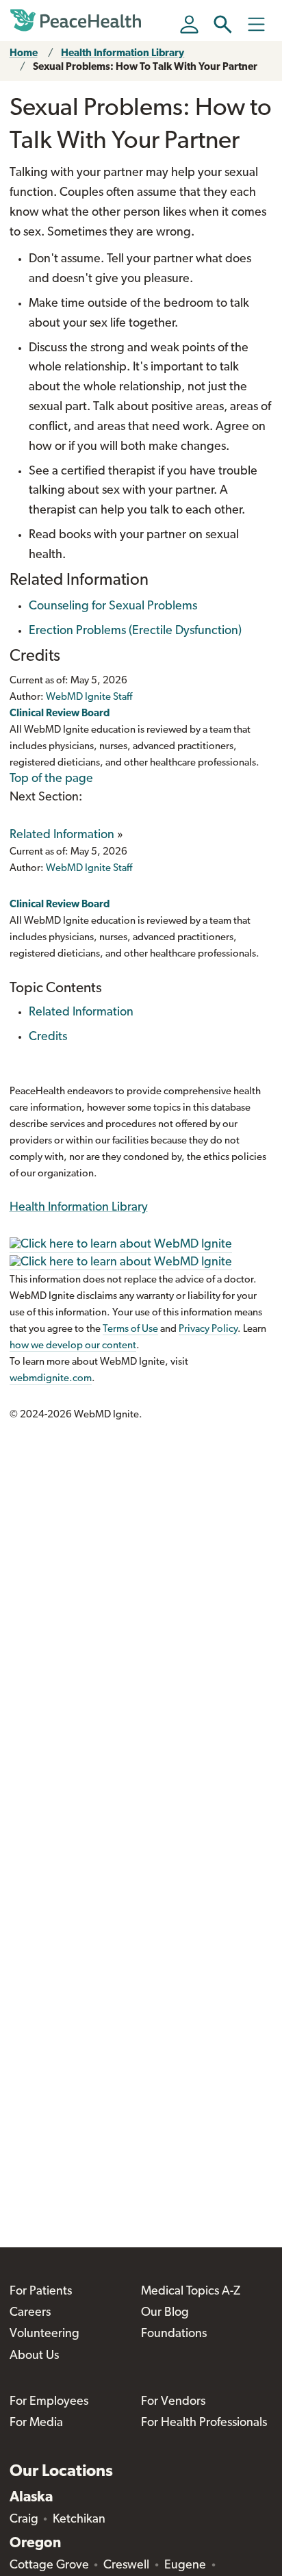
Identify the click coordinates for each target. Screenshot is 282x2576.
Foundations (174, 2334)
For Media (36, 2423)
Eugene (185, 2566)
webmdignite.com (51, 1379)
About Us (34, 2356)
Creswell (126, 2566)
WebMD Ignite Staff (89, 869)
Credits (48, 1037)
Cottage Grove (49, 2566)
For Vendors (173, 2402)
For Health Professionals (204, 2423)
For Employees (49, 2402)
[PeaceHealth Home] (78, 21)
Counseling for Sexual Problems (113, 607)
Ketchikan (79, 2520)
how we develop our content (73, 1346)
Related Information (62, 835)
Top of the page (51, 779)
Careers (30, 2313)
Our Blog (165, 2313)
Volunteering (44, 2334)
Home (24, 54)
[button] (223, 24)
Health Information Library (123, 54)
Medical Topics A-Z (191, 2292)
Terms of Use (130, 1329)
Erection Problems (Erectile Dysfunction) (135, 631)
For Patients (41, 2292)
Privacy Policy (208, 1329)
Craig (24, 2520)
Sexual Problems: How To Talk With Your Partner (145, 67)
